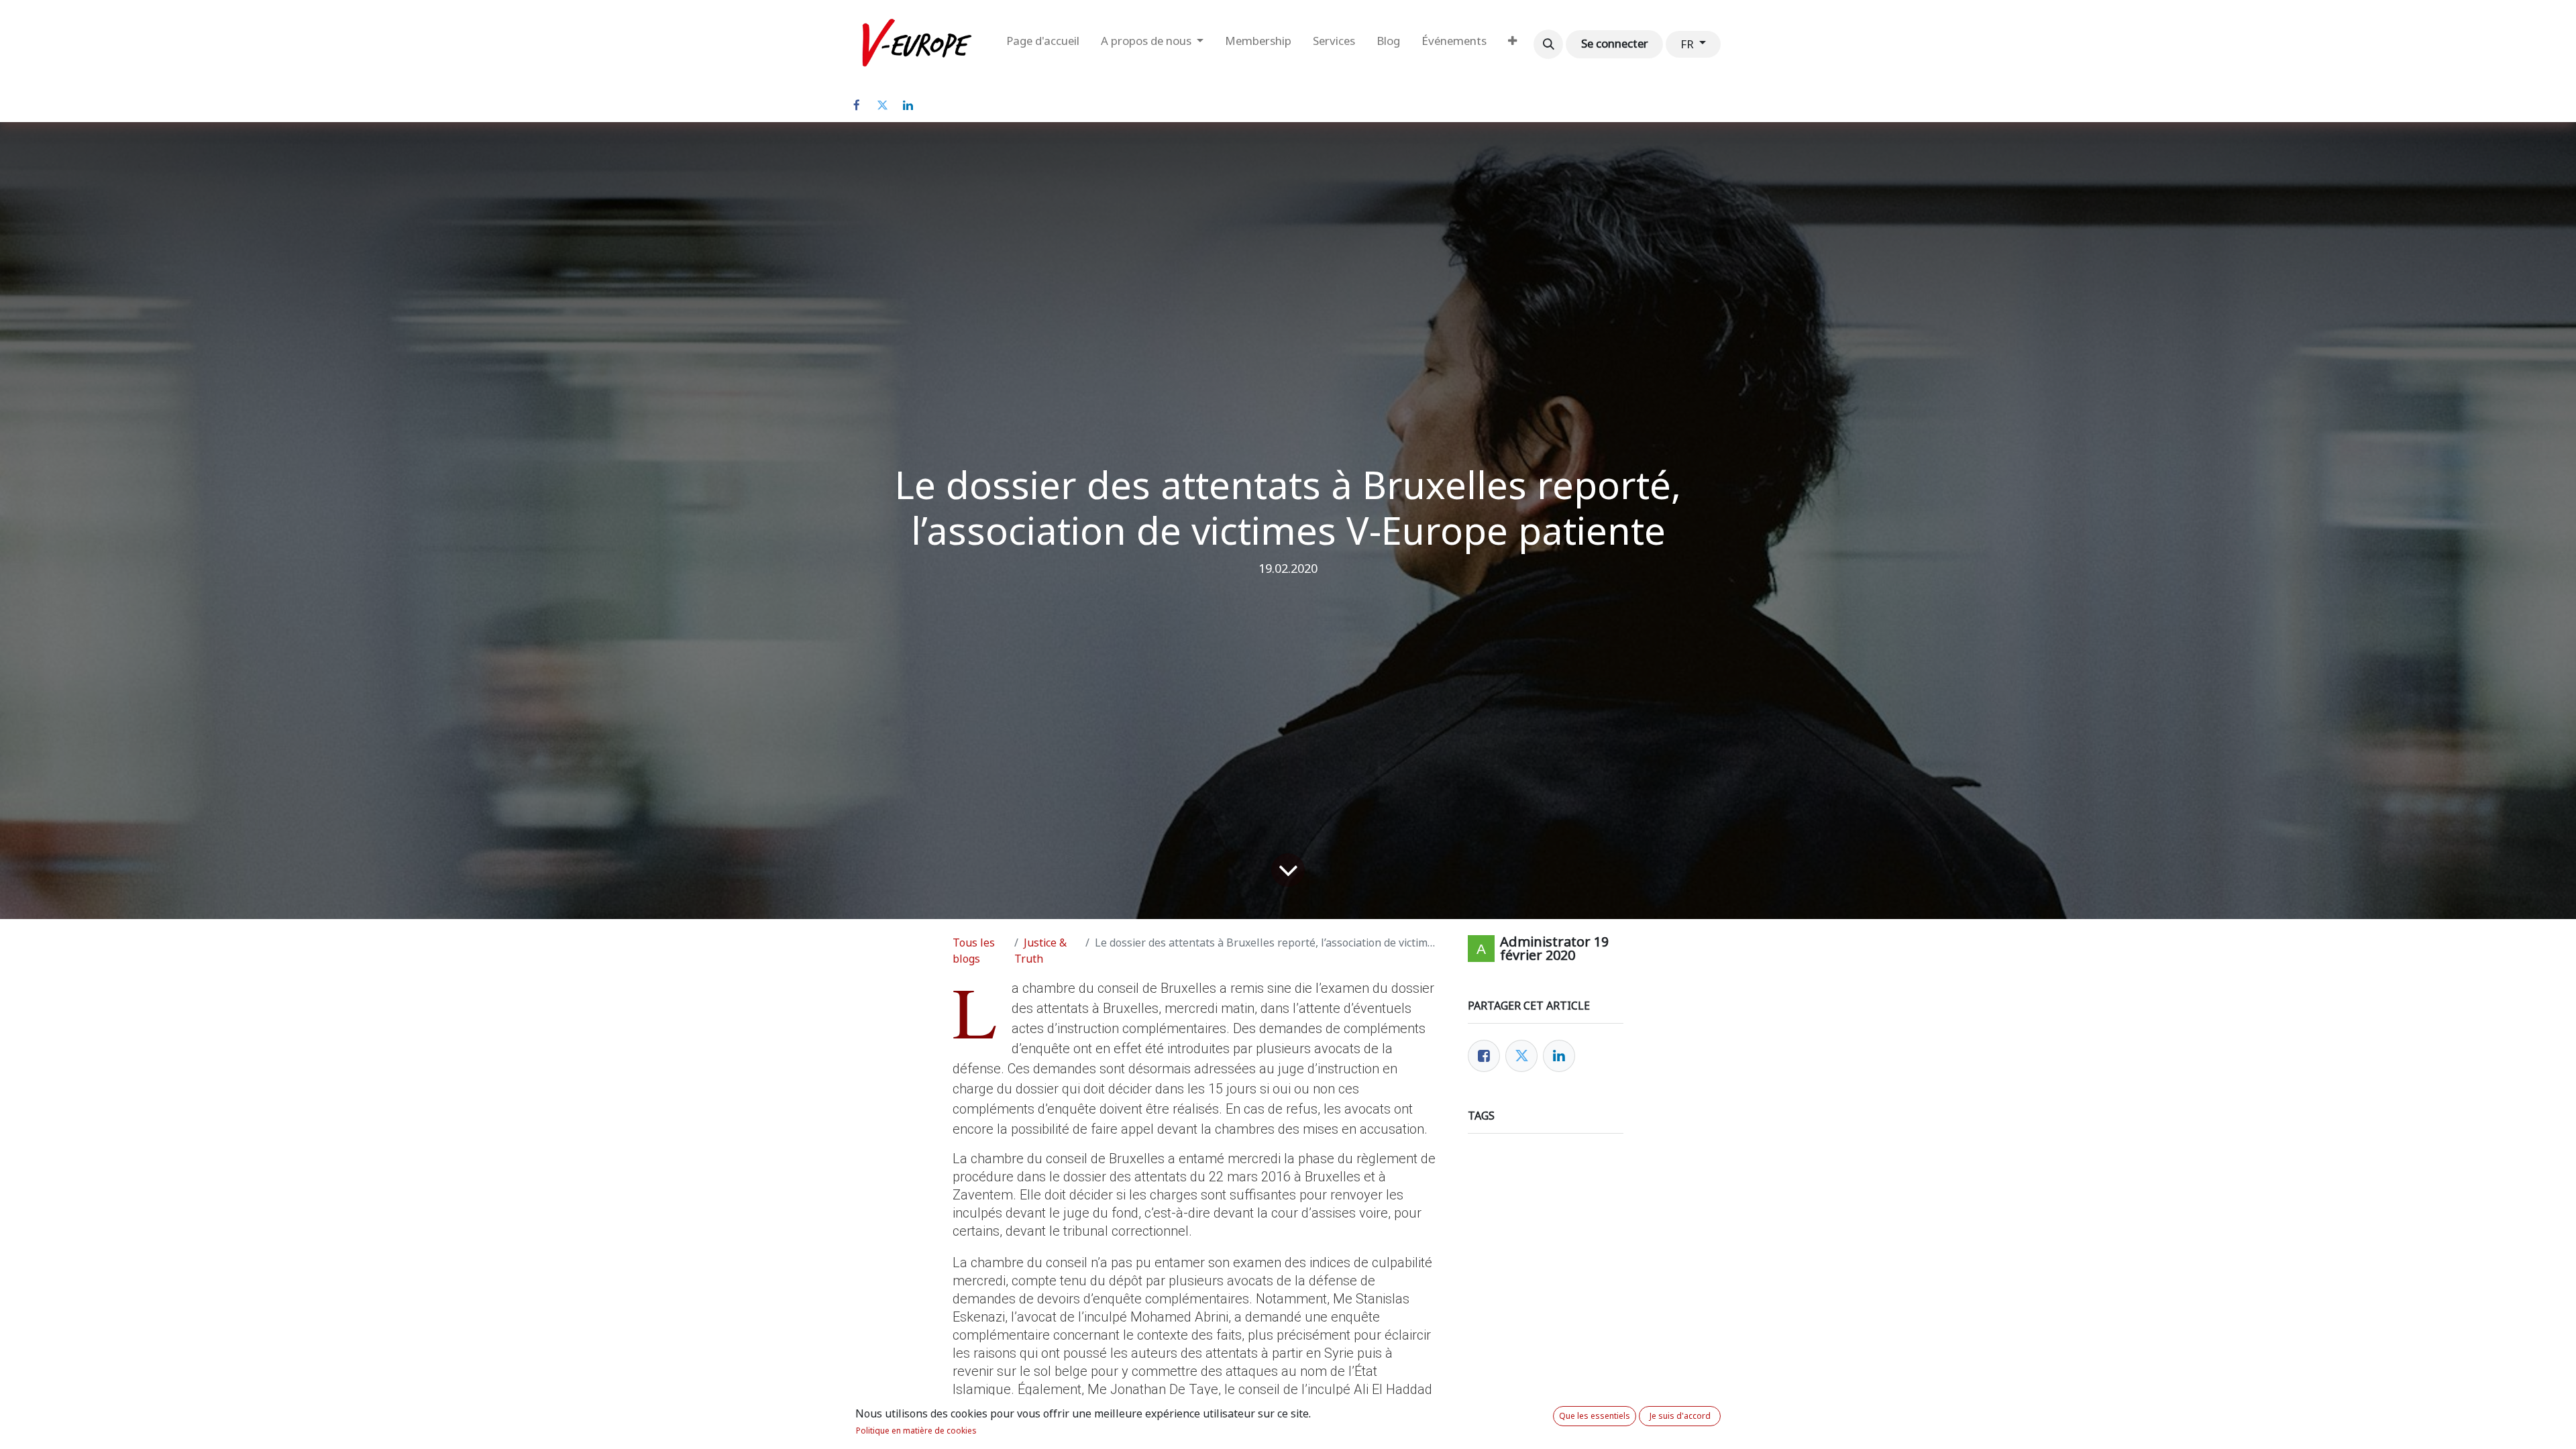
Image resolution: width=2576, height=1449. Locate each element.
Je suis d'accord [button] (1680, 1416)
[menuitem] (1043, 44)
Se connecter (1615, 44)
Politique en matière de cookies (916, 1431)
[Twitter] (882, 105)
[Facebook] (857, 105)
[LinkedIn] (908, 105)
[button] (1548, 44)
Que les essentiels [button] (1595, 1416)
